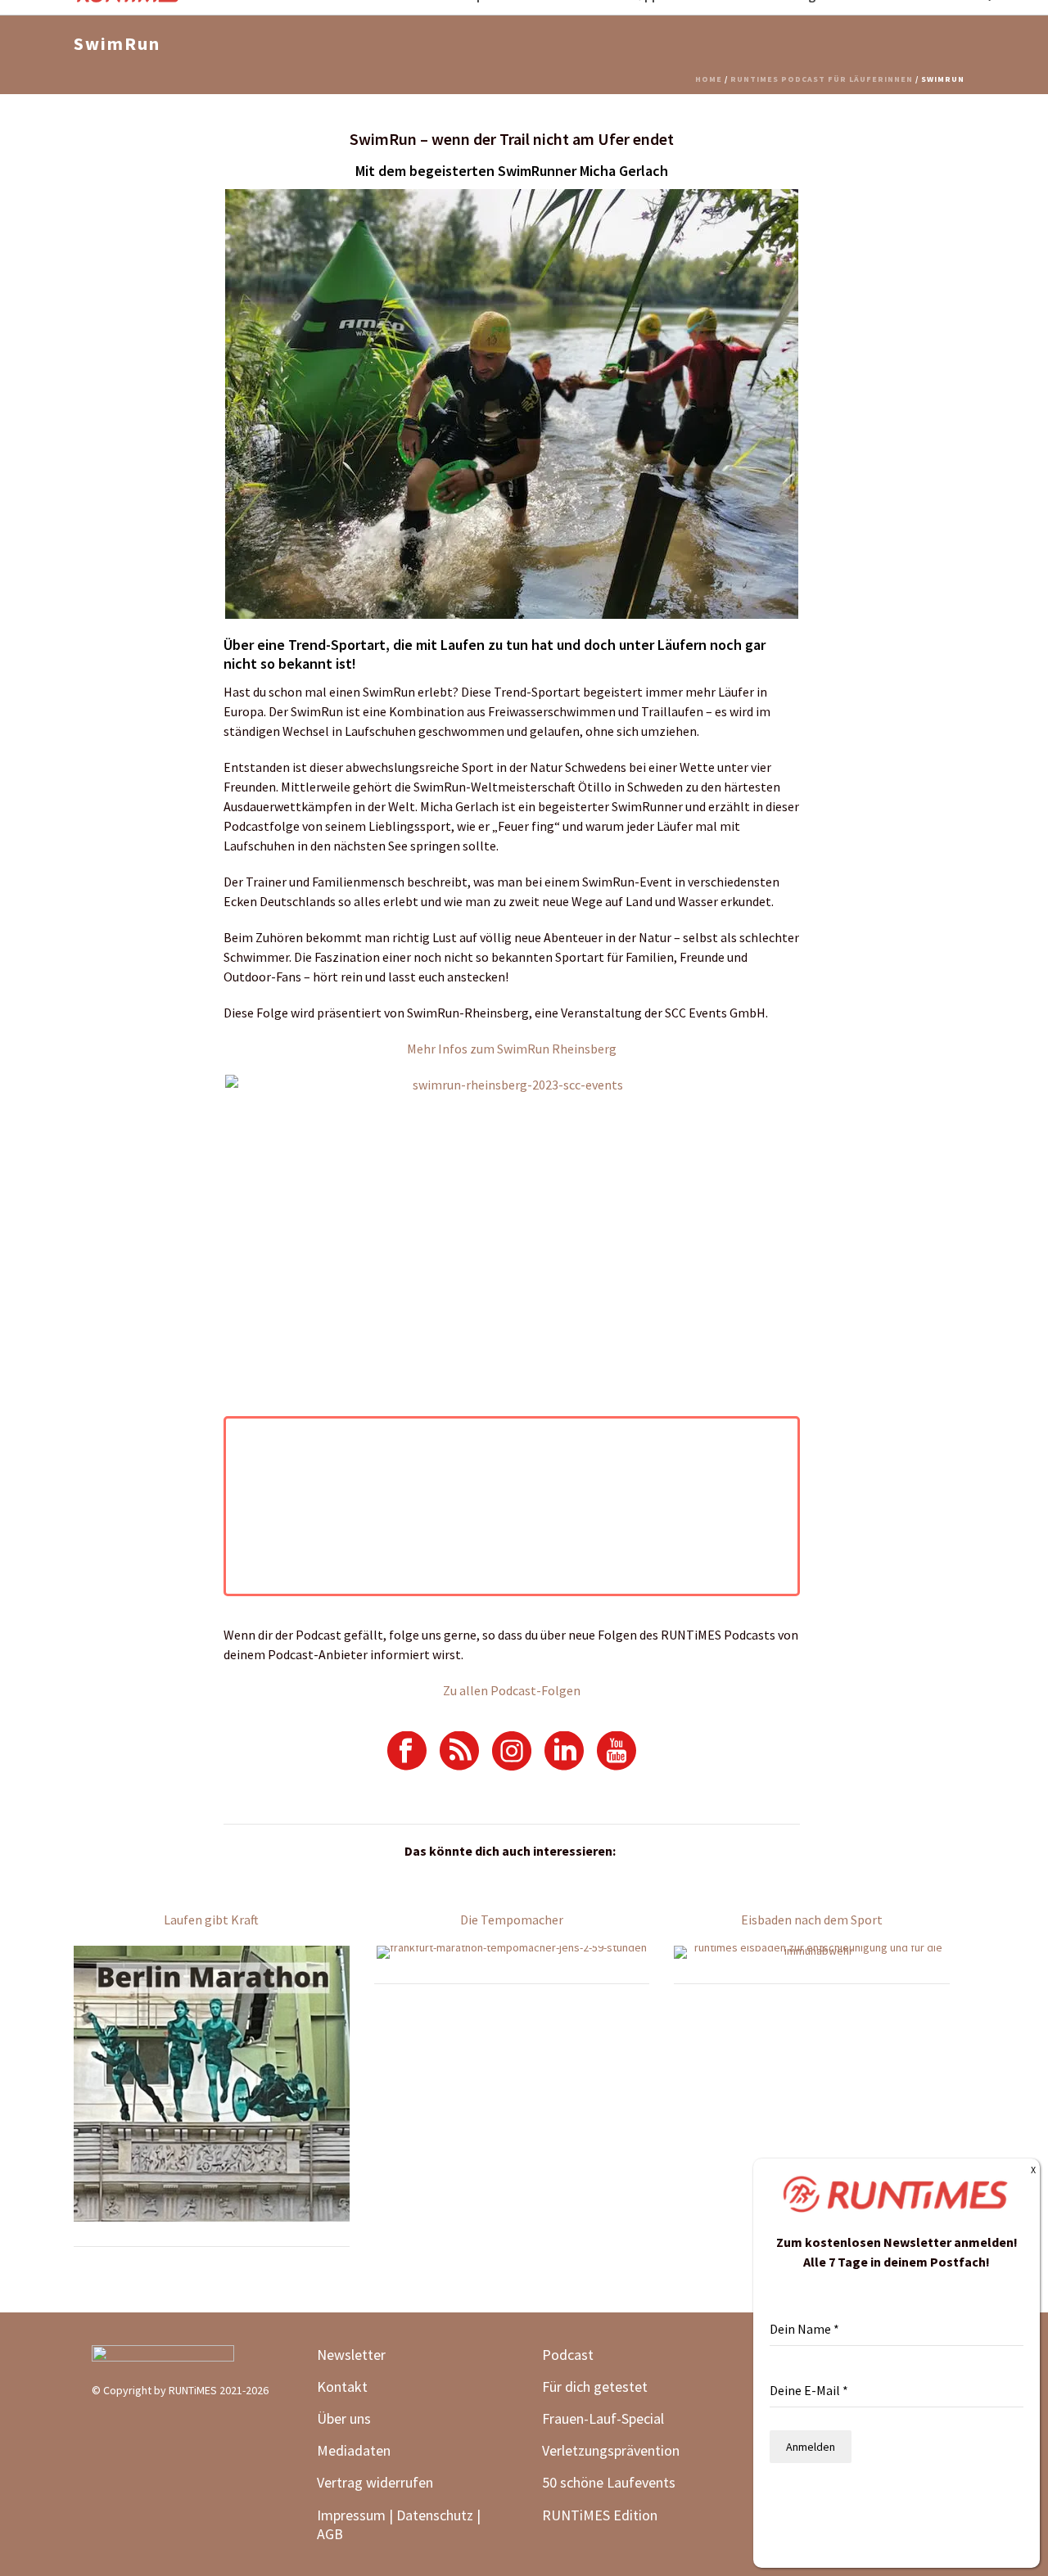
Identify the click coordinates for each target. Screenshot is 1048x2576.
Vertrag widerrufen (375, 2482)
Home (709, 79)
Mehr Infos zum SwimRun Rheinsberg (512, 1049)
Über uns (344, 2418)
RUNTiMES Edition (600, 2515)
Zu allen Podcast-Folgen (512, 1690)
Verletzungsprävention (611, 2450)
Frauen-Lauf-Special (605, 2418)
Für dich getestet (595, 2387)
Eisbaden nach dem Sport (812, 1920)
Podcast (568, 2355)
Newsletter (351, 2355)
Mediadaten (354, 2450)
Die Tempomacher (512, 1920)
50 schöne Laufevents (609, 2482)
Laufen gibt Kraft (211, 1920)
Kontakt (342, 2387)
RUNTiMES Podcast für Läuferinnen (822, 79)
